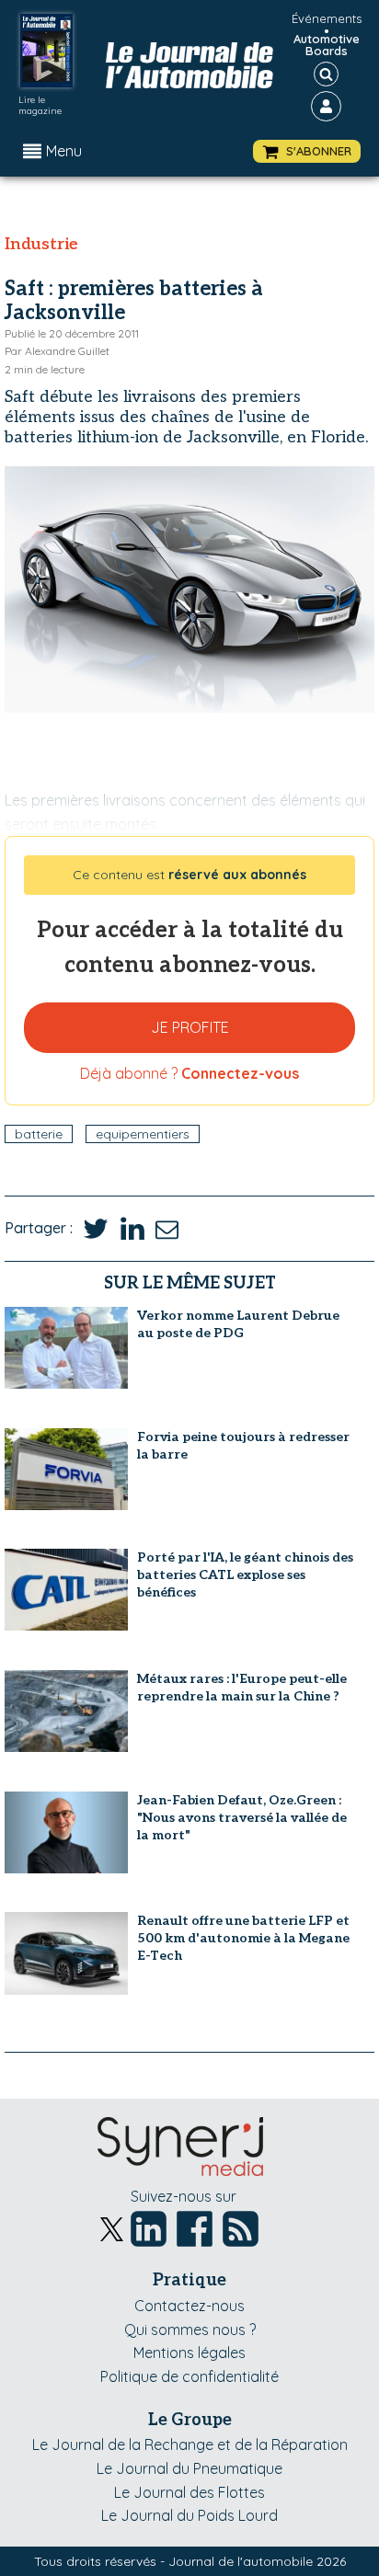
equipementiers (143, 1134)
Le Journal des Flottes (189, 2492)
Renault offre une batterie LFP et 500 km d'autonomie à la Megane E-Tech (243, 1938)
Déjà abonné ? (189, 1073)
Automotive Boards (327, 45)
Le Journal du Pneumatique (189, 2468)
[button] (307, 151)
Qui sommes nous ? (190, 2330)
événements (327, 18)
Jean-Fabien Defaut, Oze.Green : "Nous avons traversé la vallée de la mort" (242, 1818)
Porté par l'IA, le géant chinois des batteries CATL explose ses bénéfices (245, 1575)
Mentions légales (189, 2353)
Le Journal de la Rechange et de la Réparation (190, 2444)
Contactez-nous (189, 2306)
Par (57, 351)
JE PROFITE (190, 1027)
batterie (39, 1134)
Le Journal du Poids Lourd (189, 2515)
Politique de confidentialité (189, 2376)
